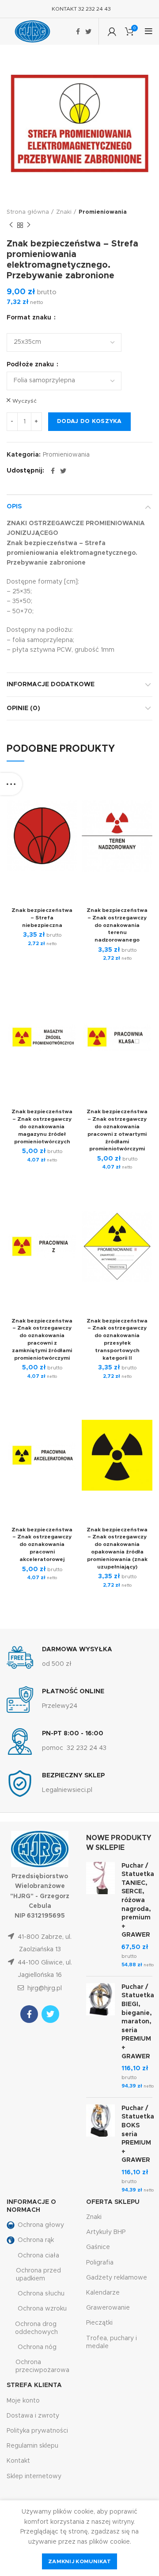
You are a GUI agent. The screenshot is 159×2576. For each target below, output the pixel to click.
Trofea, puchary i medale (112, 2342)
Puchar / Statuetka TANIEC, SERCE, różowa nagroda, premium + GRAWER (138, 1901)
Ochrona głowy (41, 2225)
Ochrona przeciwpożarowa (42, 2366)
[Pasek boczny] (11, 784)
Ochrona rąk (36, 2240)
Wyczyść (25, 401)
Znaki (64, 212)
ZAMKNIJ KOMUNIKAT (79, 2561)
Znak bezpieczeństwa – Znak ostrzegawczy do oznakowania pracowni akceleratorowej (42, 1544)
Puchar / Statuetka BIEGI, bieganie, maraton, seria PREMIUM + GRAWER (138, 2022)
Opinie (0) (23, 708)
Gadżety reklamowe (117, 2278)
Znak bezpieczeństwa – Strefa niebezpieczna (42, 918)
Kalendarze (103, 2293)
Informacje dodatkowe (51, 684)
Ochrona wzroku (42, 2309)
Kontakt (18, 2461)
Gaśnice (98, 2247)
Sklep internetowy (34, 2476)
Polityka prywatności (37, 2431)
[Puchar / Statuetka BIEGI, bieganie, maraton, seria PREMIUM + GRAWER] (100, 2037)
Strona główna (28, 212)
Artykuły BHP (106, 2232)
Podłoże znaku (31, 365)
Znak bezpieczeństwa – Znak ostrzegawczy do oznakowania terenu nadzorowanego (117, 925)
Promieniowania (103, 212)
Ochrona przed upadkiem (38, 2275)
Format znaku (30, 318)
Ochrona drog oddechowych (36, 2328)
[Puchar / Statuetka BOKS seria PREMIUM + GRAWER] (100, 2149)
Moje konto (23, 2401)
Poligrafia (100, 2263)
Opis (14, 507)
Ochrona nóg (37, 2347)
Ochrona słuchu (41, 2294)
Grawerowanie (108, 2308)
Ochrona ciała (38, 2256)
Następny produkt (29, 225)
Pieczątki (99, 2323)
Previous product (11, 225)
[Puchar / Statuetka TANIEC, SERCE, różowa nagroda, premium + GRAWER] (100, 1916)
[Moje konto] (112, 31)
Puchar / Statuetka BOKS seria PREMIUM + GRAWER (138, 2134)
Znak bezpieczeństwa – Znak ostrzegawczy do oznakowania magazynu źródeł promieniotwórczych (42, 1126)
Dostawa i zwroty (33, 2416)
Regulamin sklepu (32, 2446)
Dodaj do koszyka (89, 421)
